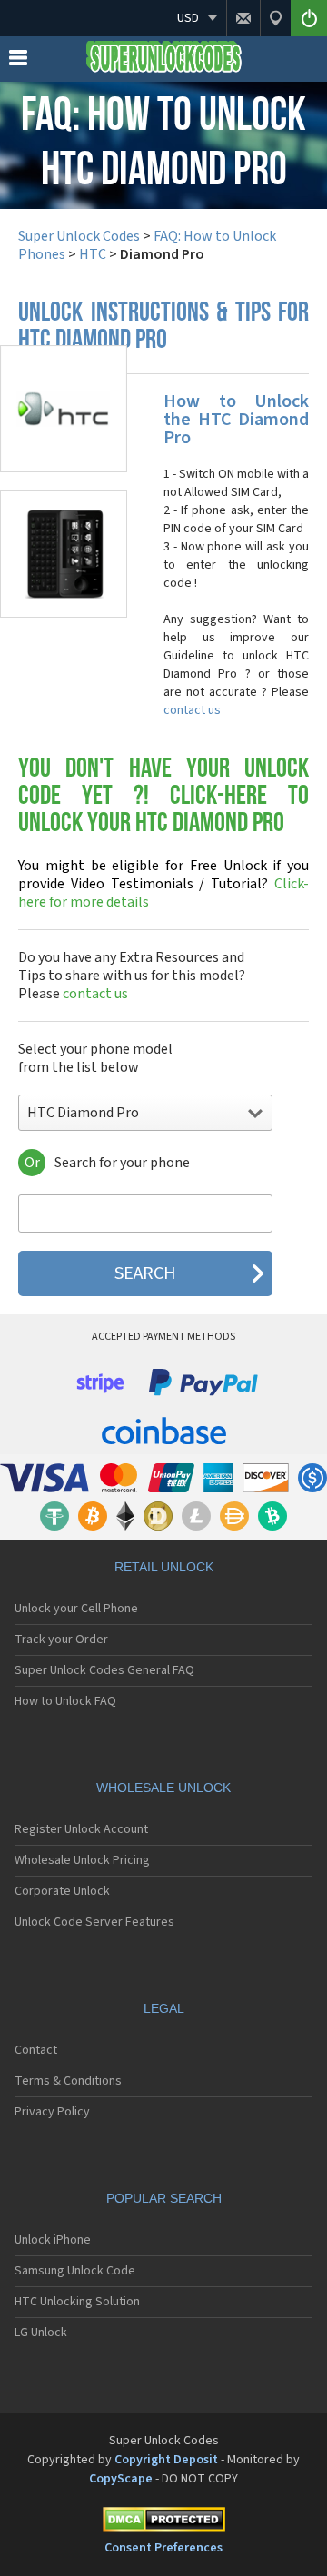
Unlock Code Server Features (94, 1922)
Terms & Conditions (68, 2081)
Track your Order (61, 1640)
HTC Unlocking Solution (77, 2302)
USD (188, 18)
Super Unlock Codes (79, 236)
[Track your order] (275, 18)
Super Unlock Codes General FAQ (104, 1670)
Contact (36, 2050)
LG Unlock (41, 2333)
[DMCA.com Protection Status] (163, 2523)
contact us (192, 710)
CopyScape (121, 2479)
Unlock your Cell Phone (76, 1609)
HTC (93, 254)
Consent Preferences (163, 2548)
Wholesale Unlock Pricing (82, 1860)
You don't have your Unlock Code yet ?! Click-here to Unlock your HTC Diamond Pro (163, 797)
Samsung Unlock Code (75, 2271)
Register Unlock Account (81, 1829)
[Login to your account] (309, 18)
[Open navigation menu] (18, 62)
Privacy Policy (52, 2112)
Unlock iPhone (53, 2240)
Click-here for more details (163, 884)
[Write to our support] (243, 18)
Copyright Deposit (166, 2460)
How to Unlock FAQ (65, 1701)
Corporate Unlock (62, 1891)
